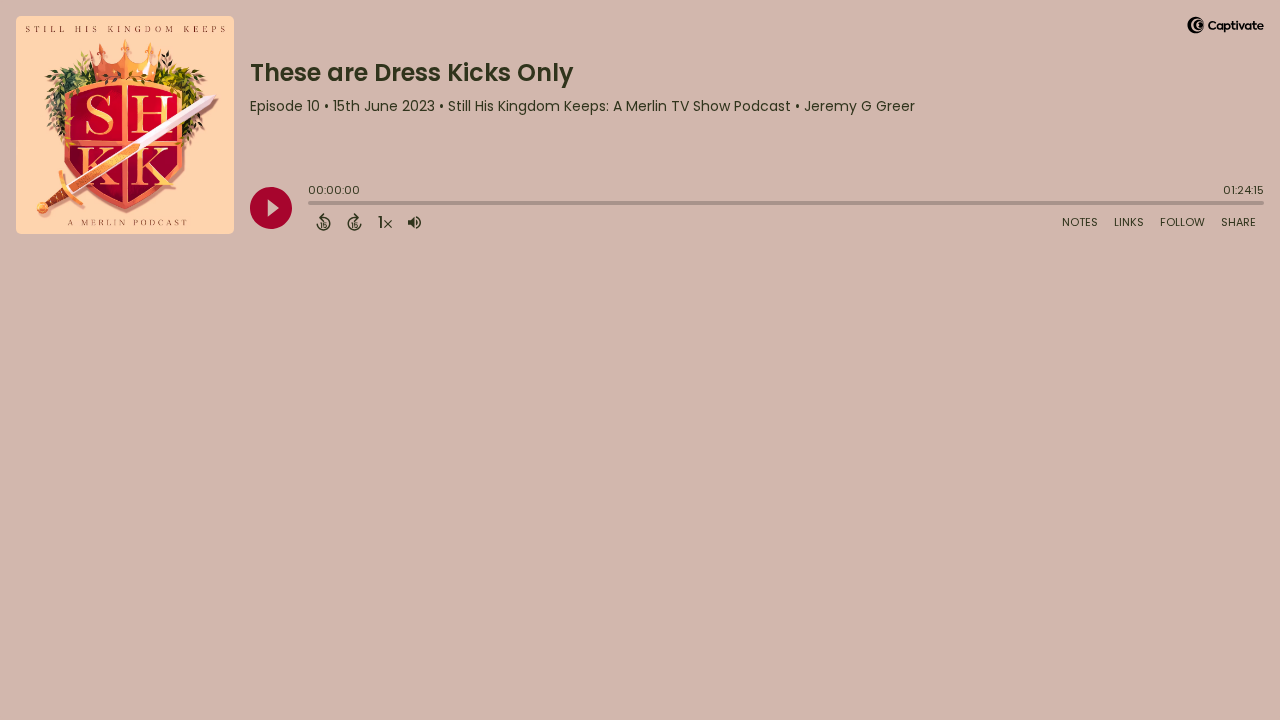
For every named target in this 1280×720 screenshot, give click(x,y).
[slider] (313, 205)
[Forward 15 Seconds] (354, 222)
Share (1238, 222)
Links (1129, 222)
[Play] (271, 208)
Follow (1182, 222)
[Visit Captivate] (1225, 28)
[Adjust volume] (414, 222)
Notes (1080, 222)
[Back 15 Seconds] (323, 222)
